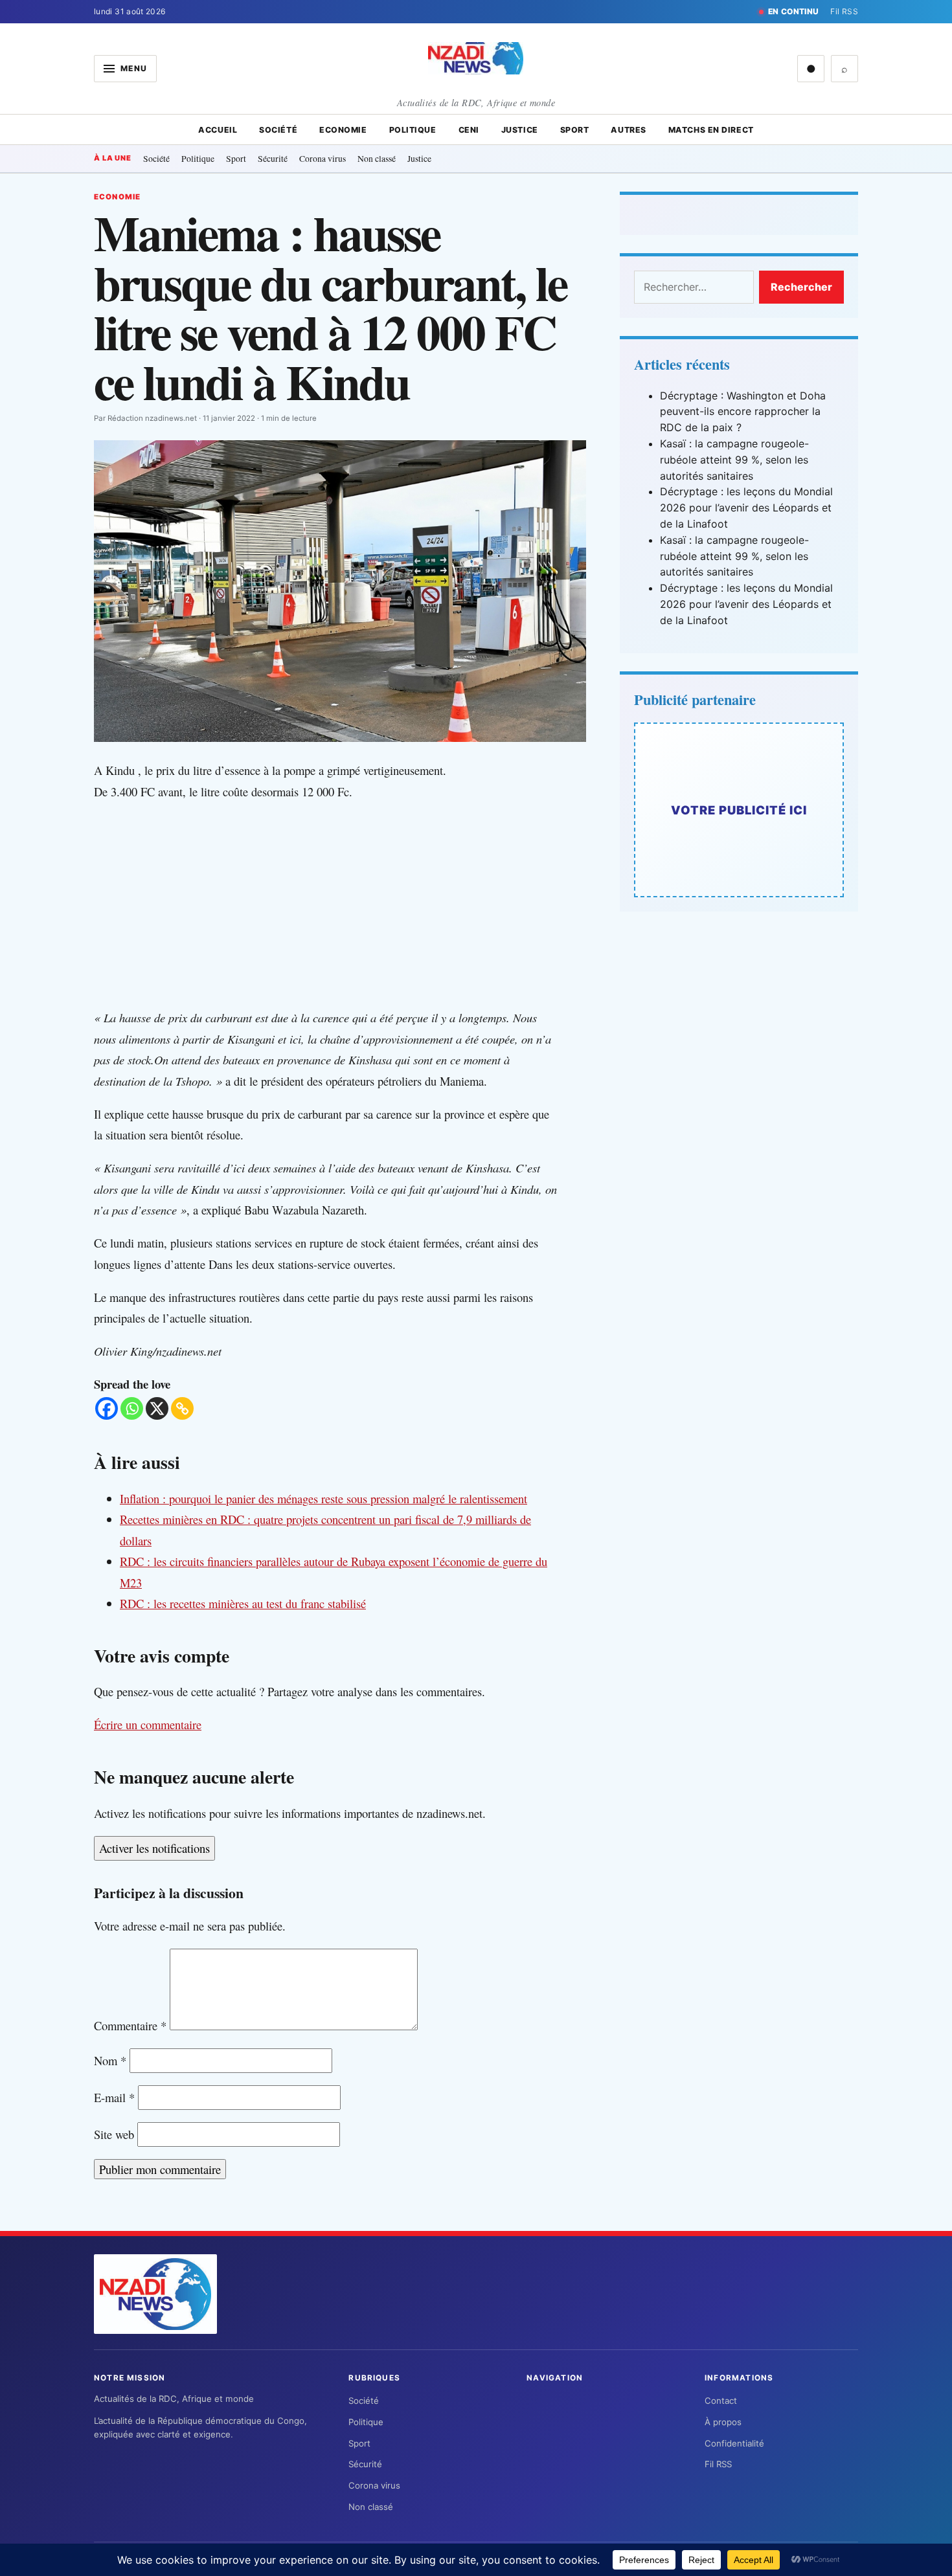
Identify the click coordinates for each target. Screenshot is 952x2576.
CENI (469, 130)
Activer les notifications (154, 1848)
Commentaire (130, 2025)
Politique (413, 130)
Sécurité (273, 158)
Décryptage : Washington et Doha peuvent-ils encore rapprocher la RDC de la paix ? (743, 412)
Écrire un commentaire (148, 1724)
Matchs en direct (711, 130)
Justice (520, 130)
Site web (114, 2134)
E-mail (114, 2097)
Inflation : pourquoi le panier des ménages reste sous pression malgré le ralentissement (323, 1498)
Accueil (218, 130)
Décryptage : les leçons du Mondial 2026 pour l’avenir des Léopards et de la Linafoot (746, 508)
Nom (110, 2060)
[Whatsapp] (132, 1408)
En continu (794, 11)
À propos (723, 2422)
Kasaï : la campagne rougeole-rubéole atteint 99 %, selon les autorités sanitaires (734, 460)
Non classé (377, 158)
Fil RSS (844, 11)
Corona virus (323, 158)
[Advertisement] (340, 905)
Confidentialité (734, 2443)
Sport (575, 130)
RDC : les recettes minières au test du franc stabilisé (243, 1603)
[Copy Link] (182, 1408)
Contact (721, 2401)
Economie (343, 130)
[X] (157, 1408)
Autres (628, 130)
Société (278, 130)
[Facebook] (107, 1408)
